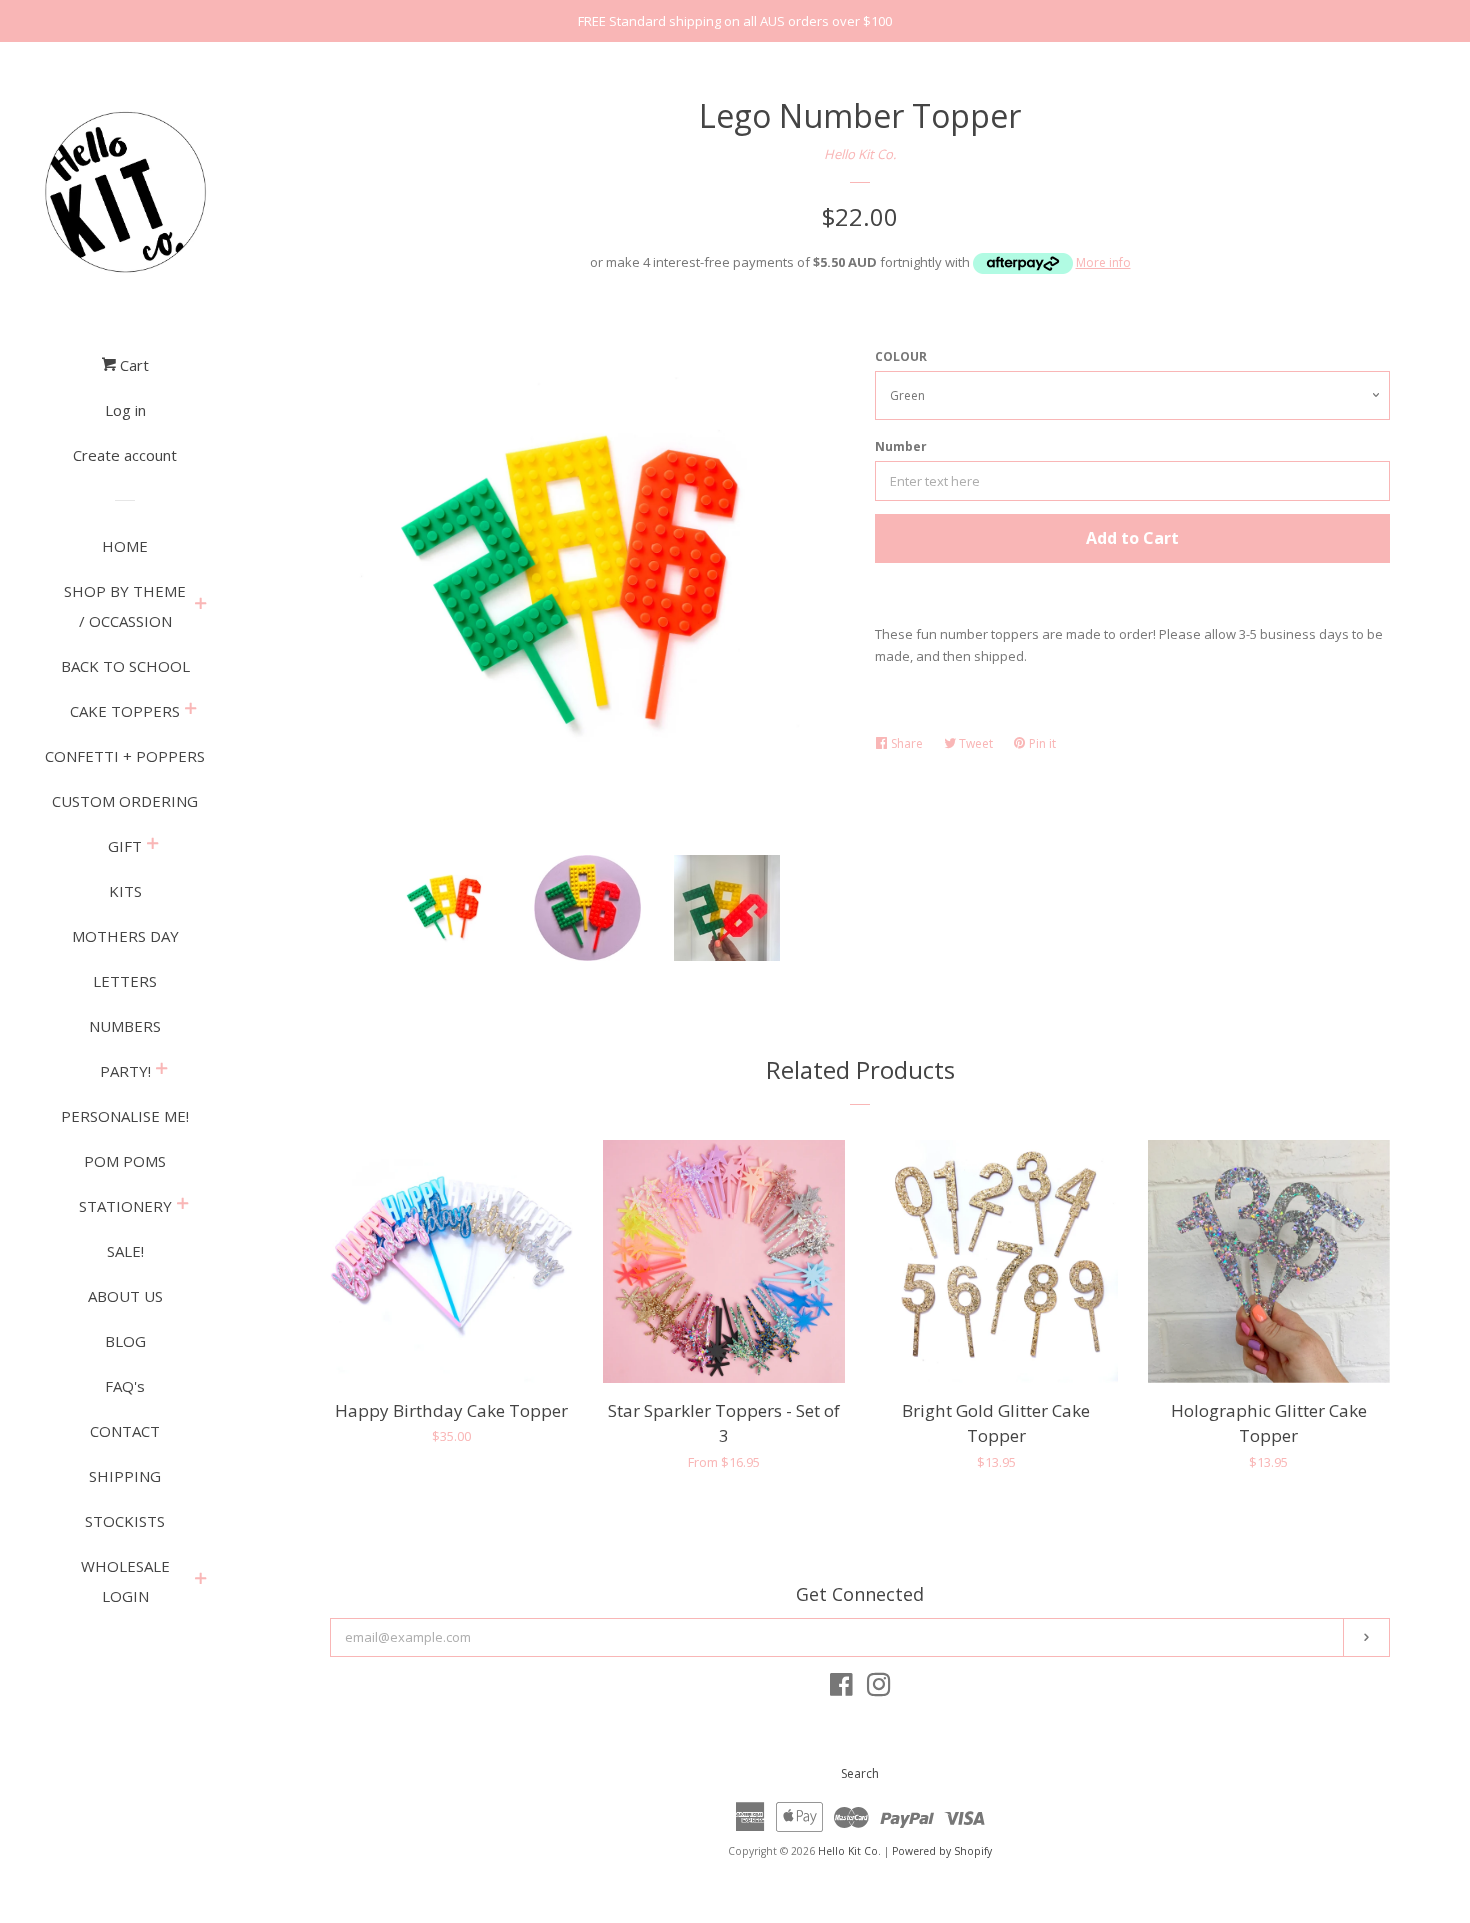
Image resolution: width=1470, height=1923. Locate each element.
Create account (125, 455)
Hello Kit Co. (860, 154)
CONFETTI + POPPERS (125, 756)
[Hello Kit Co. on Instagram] (879, 1689)
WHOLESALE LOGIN (125, 1581)
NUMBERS (125, 1026)
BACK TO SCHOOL (125, 666)
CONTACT (125, 1431)
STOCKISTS (125, 1521)
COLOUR (901, 356)
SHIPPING (125, 1476)
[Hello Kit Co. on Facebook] (841, 1689)
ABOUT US (125, 1296)
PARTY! (125, 1071)
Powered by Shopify (942, 1851)
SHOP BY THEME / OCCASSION (125, 606)
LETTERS (125, 981)
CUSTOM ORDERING (125, 801)
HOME (125, 546)
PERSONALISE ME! (125, 1116)
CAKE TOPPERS (125, 711)
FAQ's (125, 1386)
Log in (125, 410)
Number (901, 446)
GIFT (125, 846)
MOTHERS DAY (125, 936)
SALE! (125, 1251)
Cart (132, 365)
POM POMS (125, 1161)
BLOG (125, 1341)
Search (860, 1773)
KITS (125, 891)
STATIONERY (125, 1206)
